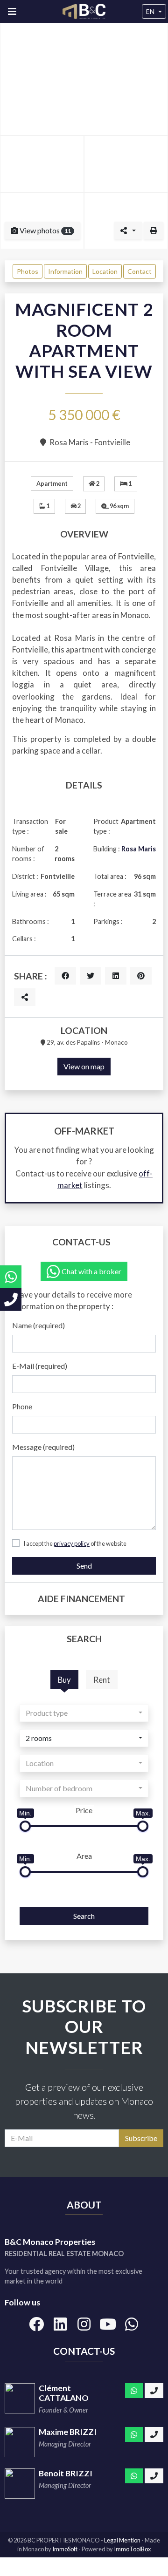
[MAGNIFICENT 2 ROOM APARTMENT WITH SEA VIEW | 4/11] (42, 221)
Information (65, 271)
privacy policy (72, 1543)
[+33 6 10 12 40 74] (154, 2391)
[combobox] (84, 1713)
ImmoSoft (65, 2549)
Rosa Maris (139, 849)
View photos (45, 230)
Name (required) (38, 1325)
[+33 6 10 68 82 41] (154, 2434)
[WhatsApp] (134, 2391)
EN (150, 11)
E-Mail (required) (40, 1366)
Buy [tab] (64, 1680)
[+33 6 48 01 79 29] (11, 1300)
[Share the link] (25, 997)
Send (84, 1566)
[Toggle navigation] (12, 11)
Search (84, 1916)
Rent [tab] (102, 1680)
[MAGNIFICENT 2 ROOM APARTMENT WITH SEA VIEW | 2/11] (42, 164)
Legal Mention (123, 2540)
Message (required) (43, 1447)
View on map (84, 1066)
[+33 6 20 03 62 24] (154, 2476)
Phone (22, 1406)
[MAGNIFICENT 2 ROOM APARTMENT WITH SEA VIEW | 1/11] (84, 79)
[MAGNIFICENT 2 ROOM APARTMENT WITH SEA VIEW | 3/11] (126, 164)
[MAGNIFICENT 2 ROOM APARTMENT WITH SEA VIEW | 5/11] (126, 221)
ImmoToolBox (132, 2549)
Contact (140, 271)
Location (105, 271)
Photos (28, 271)
